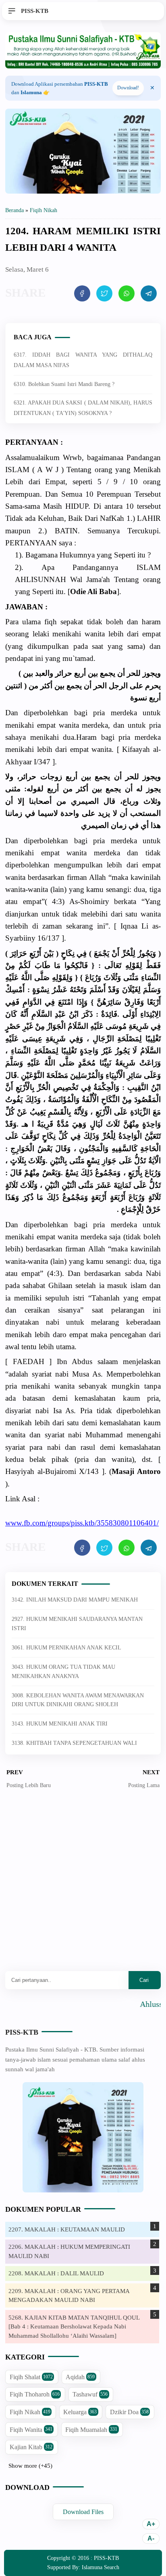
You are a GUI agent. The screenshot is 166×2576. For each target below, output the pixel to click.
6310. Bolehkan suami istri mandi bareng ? (64, 384)
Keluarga (80, 2412)
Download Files (83, 2512)
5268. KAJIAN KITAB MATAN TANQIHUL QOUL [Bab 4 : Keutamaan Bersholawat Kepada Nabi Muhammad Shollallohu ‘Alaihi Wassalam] (74, 2327)
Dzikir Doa (129, 2412)
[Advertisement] (83, 1886)
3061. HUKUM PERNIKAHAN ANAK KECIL (66, 1648)
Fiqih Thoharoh (35, 2394)
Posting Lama (144, 1785)
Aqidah (80, 2377)
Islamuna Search (101, 2567)
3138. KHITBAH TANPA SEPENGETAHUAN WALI (74, 1743)
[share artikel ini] (82, 293)
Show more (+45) (30, 2466)
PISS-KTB (22, 2032)
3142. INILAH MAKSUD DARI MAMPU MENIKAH (75, 1600)
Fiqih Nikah (30, 2412)
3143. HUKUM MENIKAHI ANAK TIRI (60, 1724)
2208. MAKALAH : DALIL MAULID (56, 2273)
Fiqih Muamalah (91, 2430)
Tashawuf (90, 2394)
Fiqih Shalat (31, 2377)
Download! (128, 88)
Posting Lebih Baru (29, 1785)
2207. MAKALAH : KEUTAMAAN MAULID (67, 2229)
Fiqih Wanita (31, 2430)
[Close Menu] (152, 88)
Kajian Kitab (31, 2447)
